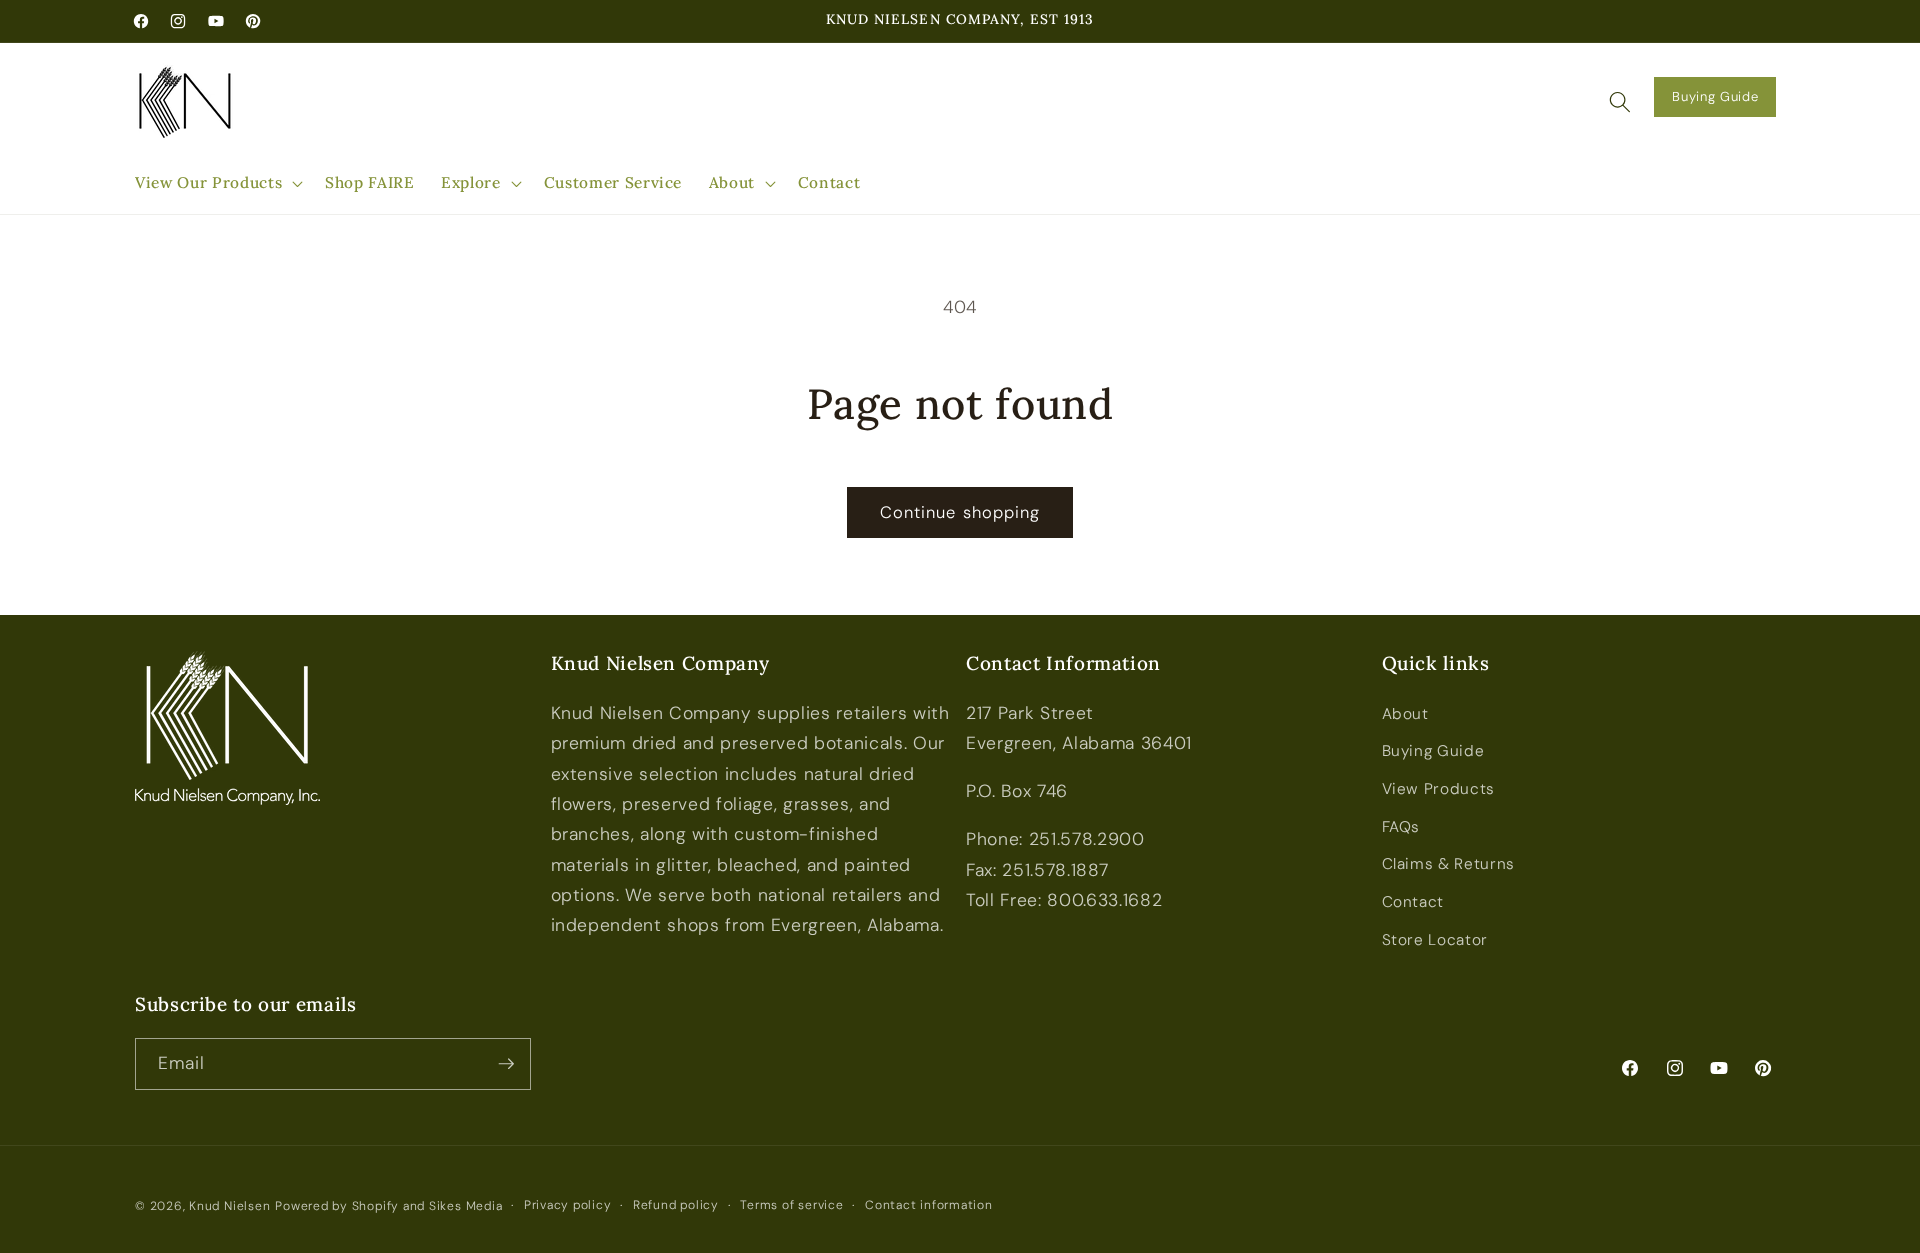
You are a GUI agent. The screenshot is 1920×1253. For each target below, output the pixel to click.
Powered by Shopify (337, 1206)
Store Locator (1435, 940)
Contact (1413, 902)
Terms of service (791, 1205)
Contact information (929, 1205)
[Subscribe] (506, 1064)
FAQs (1401, 827)
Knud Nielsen (229, 1206)
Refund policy (676, 1205)
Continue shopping (960, 512)
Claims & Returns (1449, 864)
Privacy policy (568, 1205)
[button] (217, 183)
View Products (1439, 789)
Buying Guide (1715, 96)
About (1405, 714)
